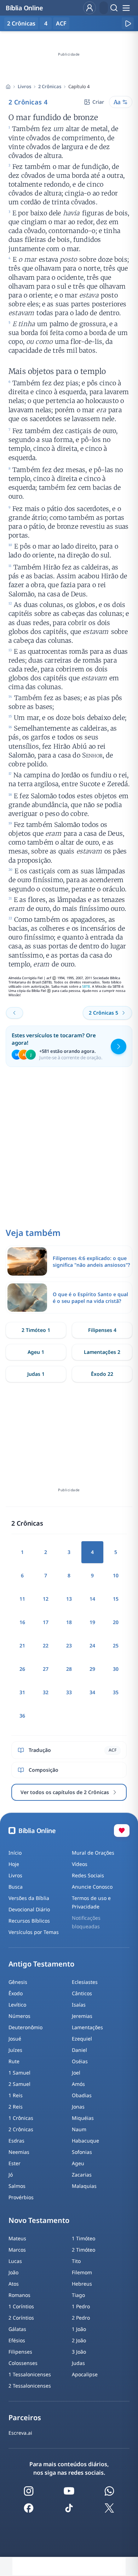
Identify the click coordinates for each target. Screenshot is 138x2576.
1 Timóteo (84, 2238)
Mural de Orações (93, 1853)
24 (92, 1646)
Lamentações (87, 2027)
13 (69, 1599)
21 (22, 1646)
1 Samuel (19, 2073)
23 (69, 1646)
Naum (79, 2129)
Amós (78, 2084)
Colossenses (23, 2363)
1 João (79, 2329)
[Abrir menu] (126, 8)
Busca (16, 1887)
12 (46, 1599)
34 (92, 1692)
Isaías (79, 2005)
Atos (14, 2284)
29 (92, 1669)
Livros (24, 86)
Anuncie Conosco (92, 1887)
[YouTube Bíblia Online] (69, 2491)
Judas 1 (36, 1374)
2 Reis (16, 2107)
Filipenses (20, 2352)
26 (22, 1669)
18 (69, 1622)
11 (22, 1599)
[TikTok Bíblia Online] (69, 2508)
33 (69, 1692)
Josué (15, 2039)
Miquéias (83, 2118)
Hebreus (82, 2284)
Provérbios (21, 2197)
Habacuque (85, 2141)
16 (22, 1622)
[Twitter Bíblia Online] (109, 2508)
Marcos (17, 2250)
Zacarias (82, 2175)
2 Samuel (19, 2084)
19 (92, 1622)
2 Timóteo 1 (36, 1330)
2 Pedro (81, 2318)
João (13, 2272)
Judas (78, 2363)
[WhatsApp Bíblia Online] (109, 2491)
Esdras (16, 2141)
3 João (79, 2352)
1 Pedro (81, 2306)
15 (116, 1599)
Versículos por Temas (34, 1932)
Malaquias (84, 2186)
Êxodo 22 (102, 1374)
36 (22, 1716)
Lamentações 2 (102, 1352)
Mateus (17, 2238)
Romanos (19, 2295)
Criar (98, 102)
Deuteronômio (25, 2027)
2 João (79, 2340)
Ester (15, 2163)
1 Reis (16, 2095)
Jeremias (82, 2016)
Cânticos (82, 1993)
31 (22, 1692)
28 (69, 1669)
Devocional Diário (29, 1909)
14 (92, 1599)
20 (116, 1622)
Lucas (15, 2261)
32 (46, 1692)
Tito (76, 2261)
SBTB (86, 986)
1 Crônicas (21, 2118)
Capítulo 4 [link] (79, 86)
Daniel (79, 2050)
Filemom (82, 2272)
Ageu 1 (36, 1352)
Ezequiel (82, 2039)
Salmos (17, 2186)
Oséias (80, 2061)
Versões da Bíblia (29, 1898)
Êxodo (16, 1993)
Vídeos (80, 1864)
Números (19, 2016)
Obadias (82, 2095)
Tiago (78, 2295)
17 (46, 1622)
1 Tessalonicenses (30, 2374)
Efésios (17, 2340)
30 (116, 1669)
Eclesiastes (85, 1982)
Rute (14, 2061)
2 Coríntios (21, 2318)
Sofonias (82, 2152)
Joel (76, 2073)
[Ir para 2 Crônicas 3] (15, 1013)
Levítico (17, 2005)
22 (46, 1646)
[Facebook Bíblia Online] (29, 2508)
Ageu (78, 2163)
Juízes (15, 2050)
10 (116, 1575)
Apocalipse (85, 2374)
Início (15, 1853)
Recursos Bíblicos (29, 1921)
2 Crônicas (50, 86)
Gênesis (18, 1982)
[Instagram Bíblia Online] (29, 2491)
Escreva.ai (20, 2433)
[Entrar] (90, 8)
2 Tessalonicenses (30, 2386)
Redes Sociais (88, 1875)
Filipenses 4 (102, 1330)
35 (116, 1692)
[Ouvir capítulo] (128, 23)
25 (116, 1646)
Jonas (78, 2107)
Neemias (19, 2152)
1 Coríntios (21, 2306)
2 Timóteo (84, 2250)
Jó (11, 2175)
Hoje (14, 1864)
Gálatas (17, 2329)
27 (46, 1669)
